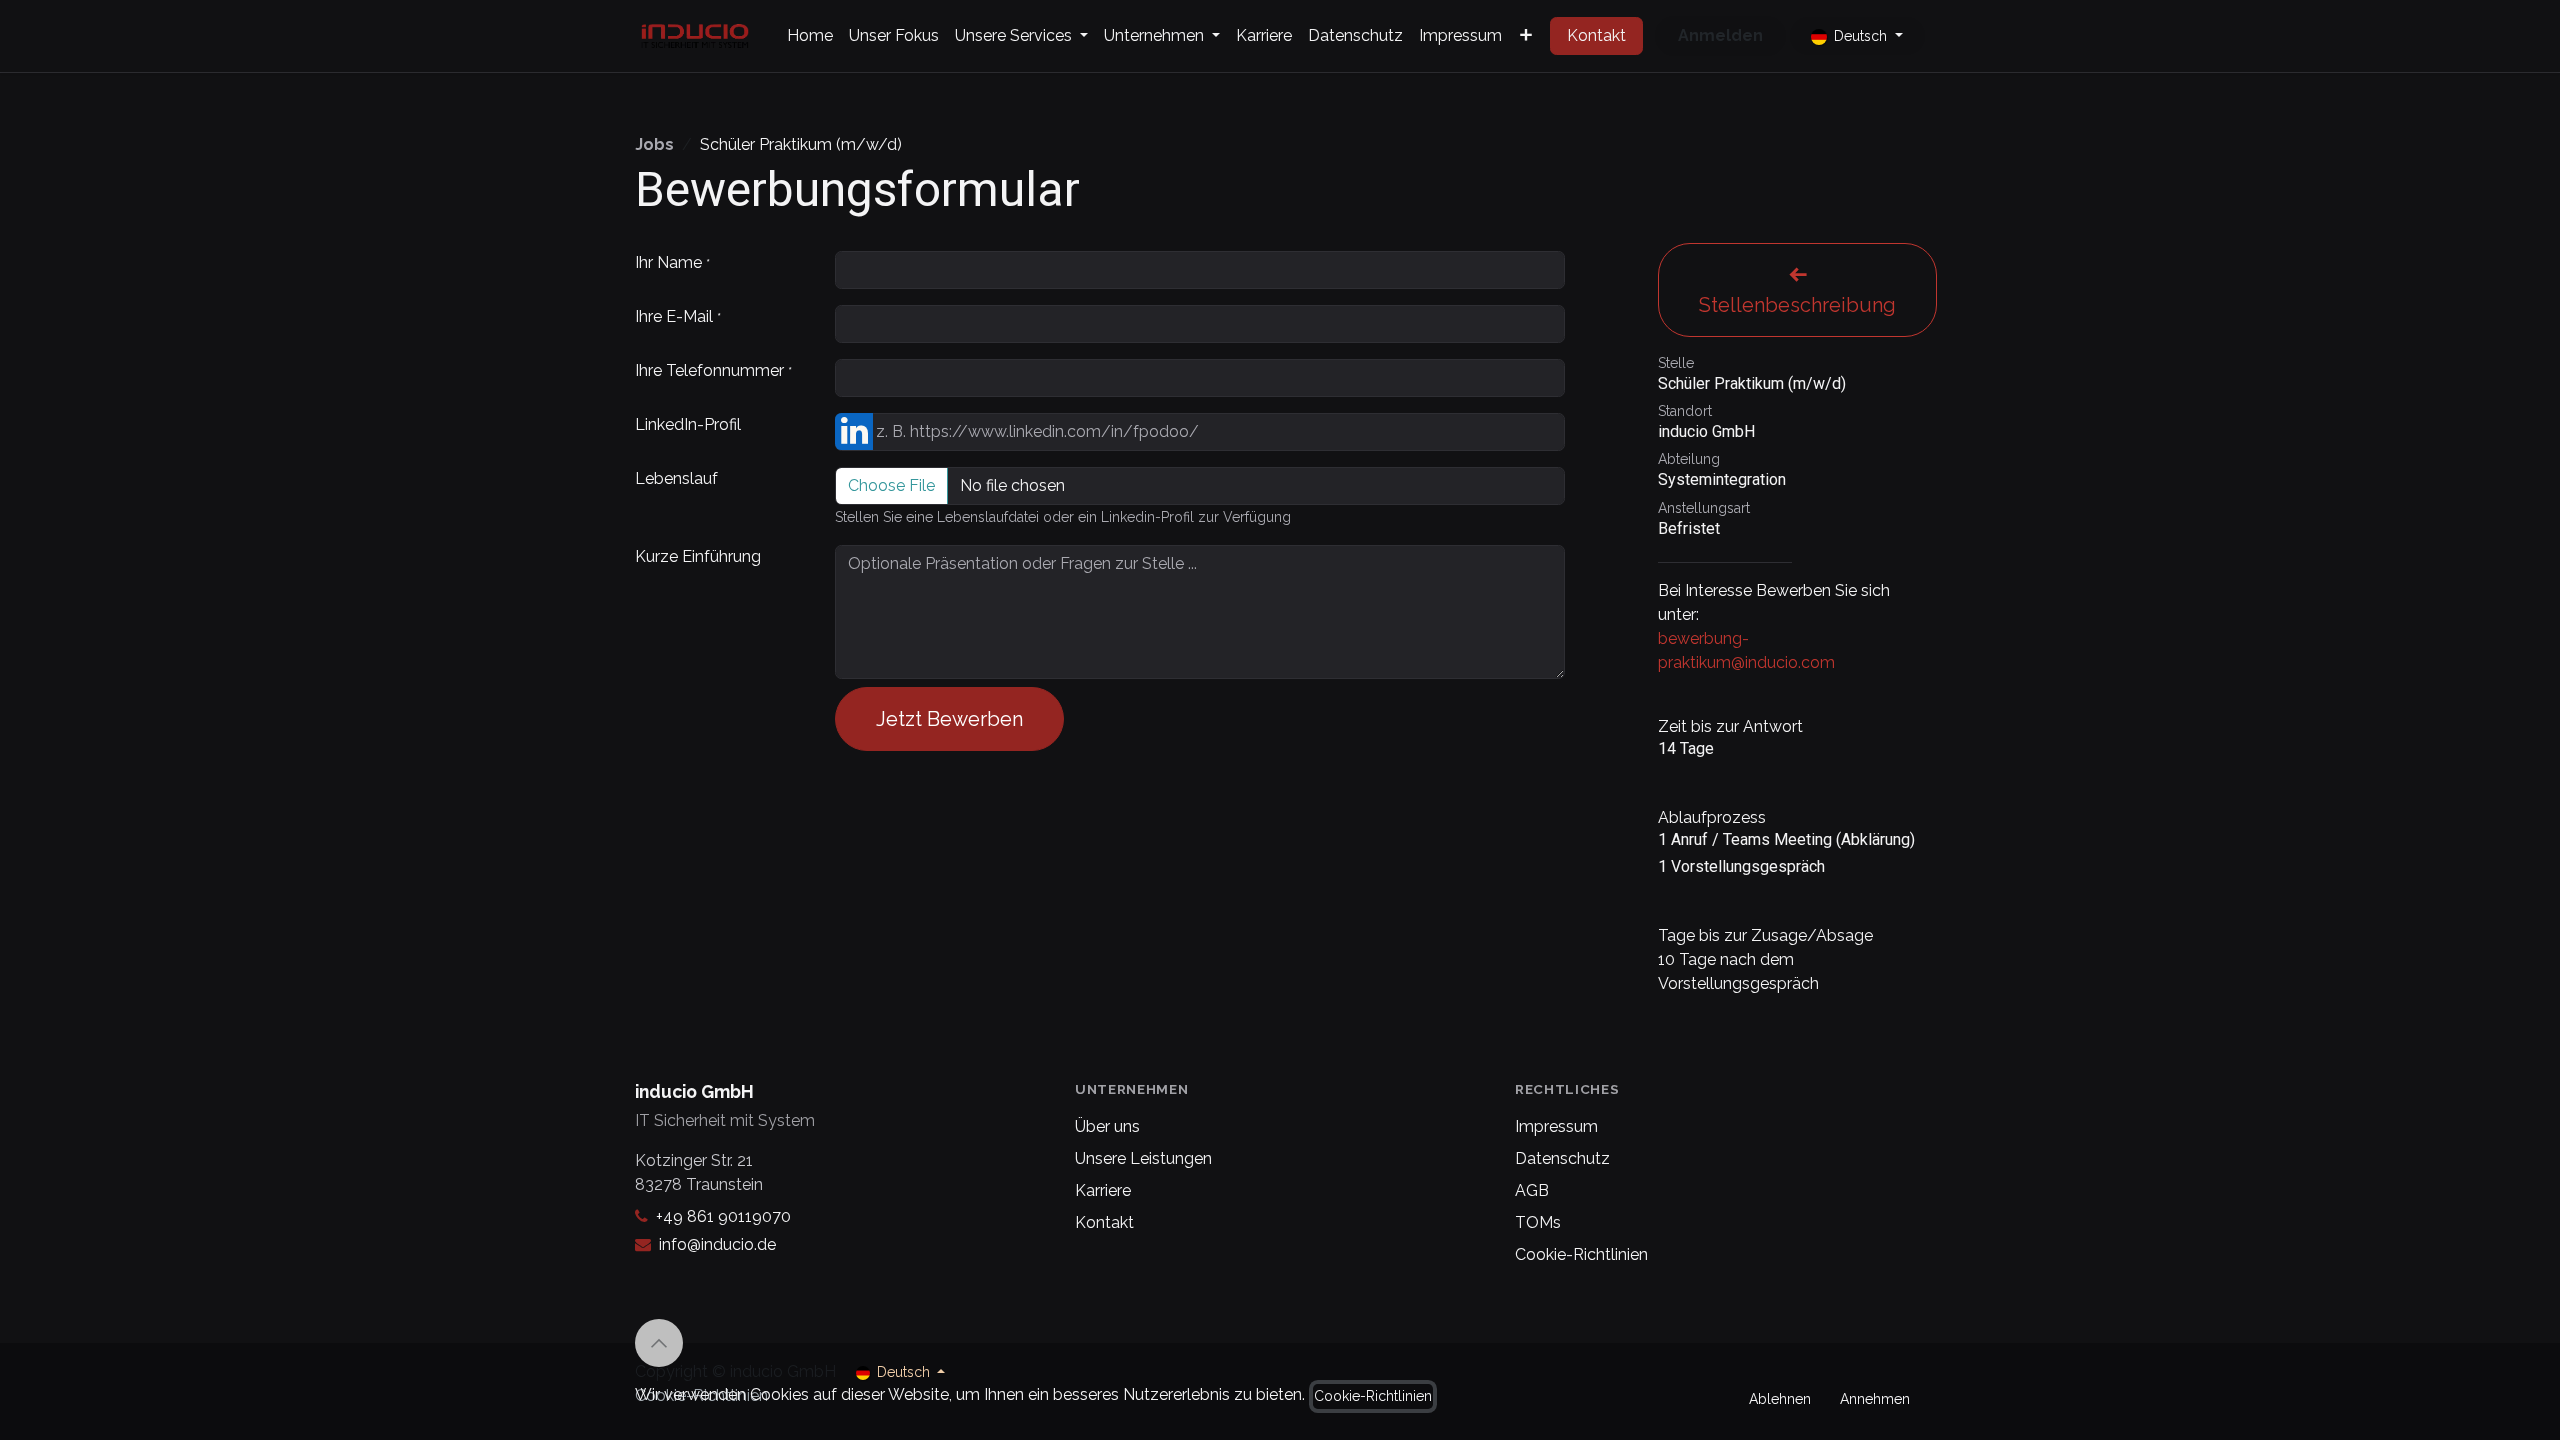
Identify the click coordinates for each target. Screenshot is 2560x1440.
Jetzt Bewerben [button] (949, 719)
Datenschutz (1562, 1158)
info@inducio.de (717, 1244)
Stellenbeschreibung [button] (1797, 305)
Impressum (1556, 1126)
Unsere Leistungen (1143, 1158)
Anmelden (1720, 35)
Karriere (1103, 1190)
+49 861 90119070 (723, 1216)
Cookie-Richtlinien (1581, 1254)
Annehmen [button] (1875, 1399)
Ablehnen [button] (1780, 1399)
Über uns (1107, 1126)
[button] (659, 1343)
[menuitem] (810, 36)
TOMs (1538, 1222)
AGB (1532, 1190)
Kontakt (1596, 35)
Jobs (654, 144)
